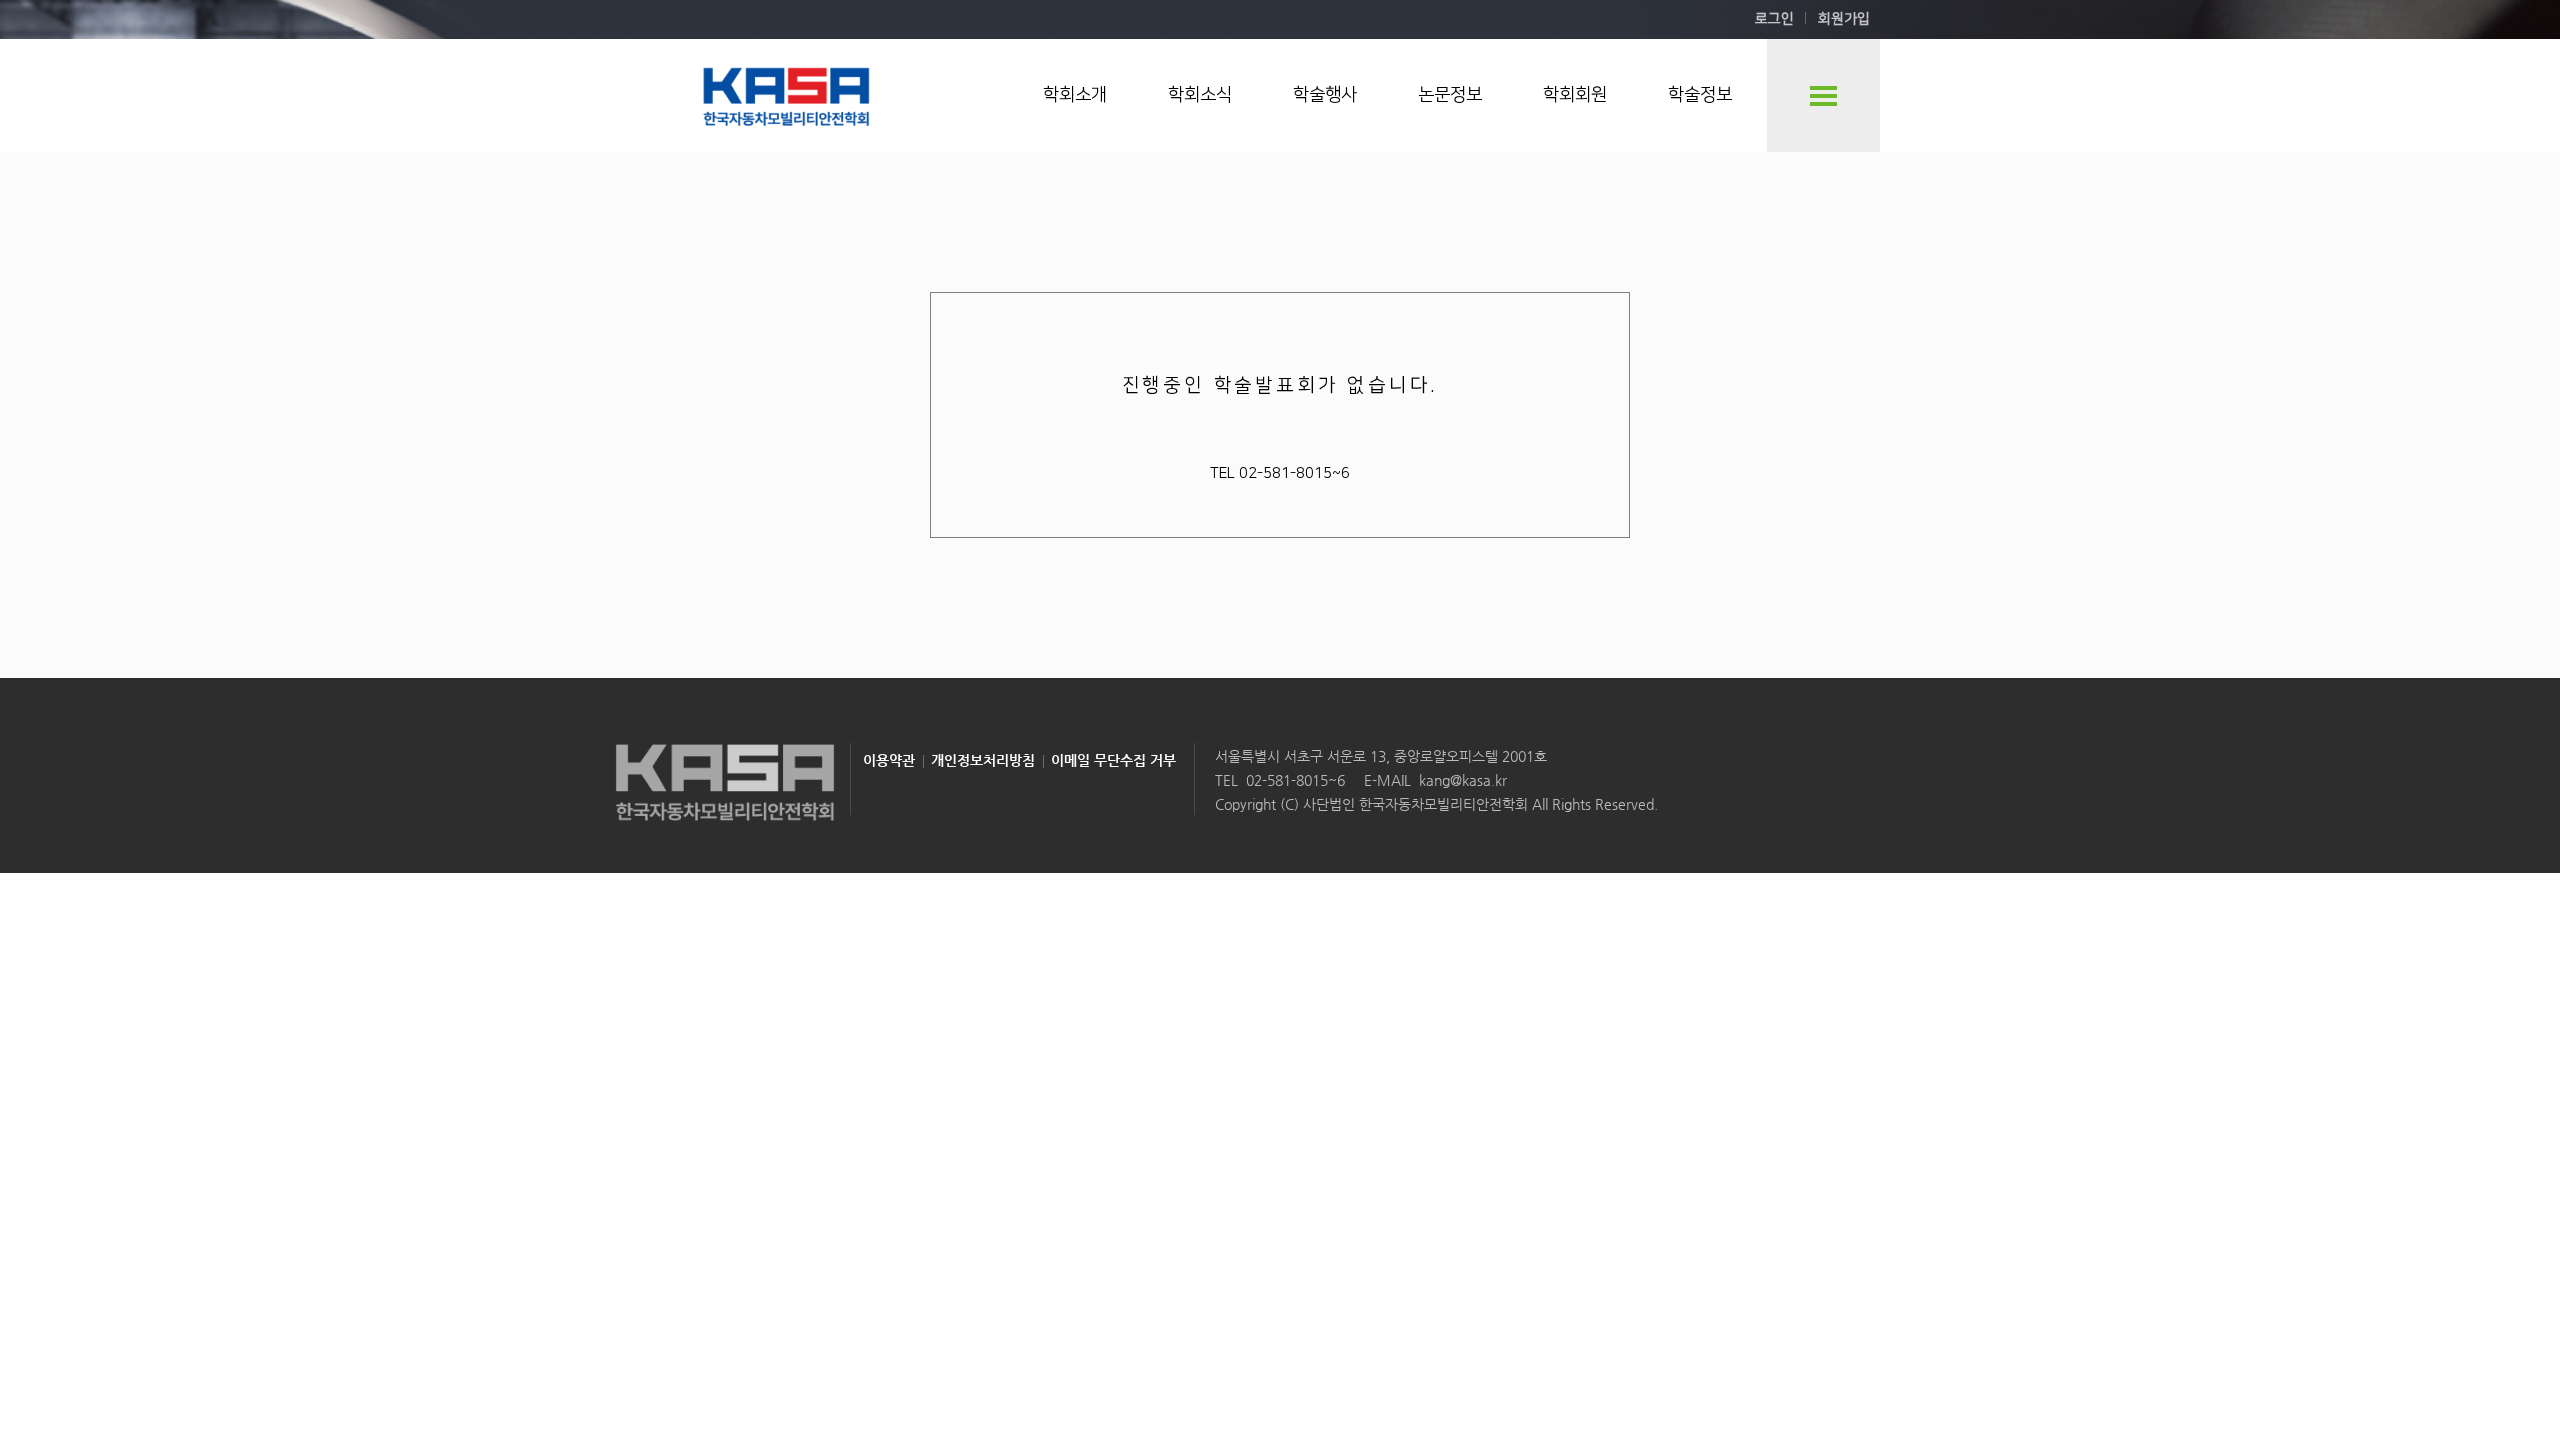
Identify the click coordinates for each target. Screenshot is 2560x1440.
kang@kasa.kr (1463, 780)
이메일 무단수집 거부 (1113, 760)
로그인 (1774, 19)
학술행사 (1325, 95)
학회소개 (1075, 95)
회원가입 (1844, 19)
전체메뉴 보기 (1823, 95)
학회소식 (1200, 95)
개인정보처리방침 (983, 760)
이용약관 (889, 760)
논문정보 (1450, 95)
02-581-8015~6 (1295, 780)
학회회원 (1575, 95)
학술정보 (1700, 95)
